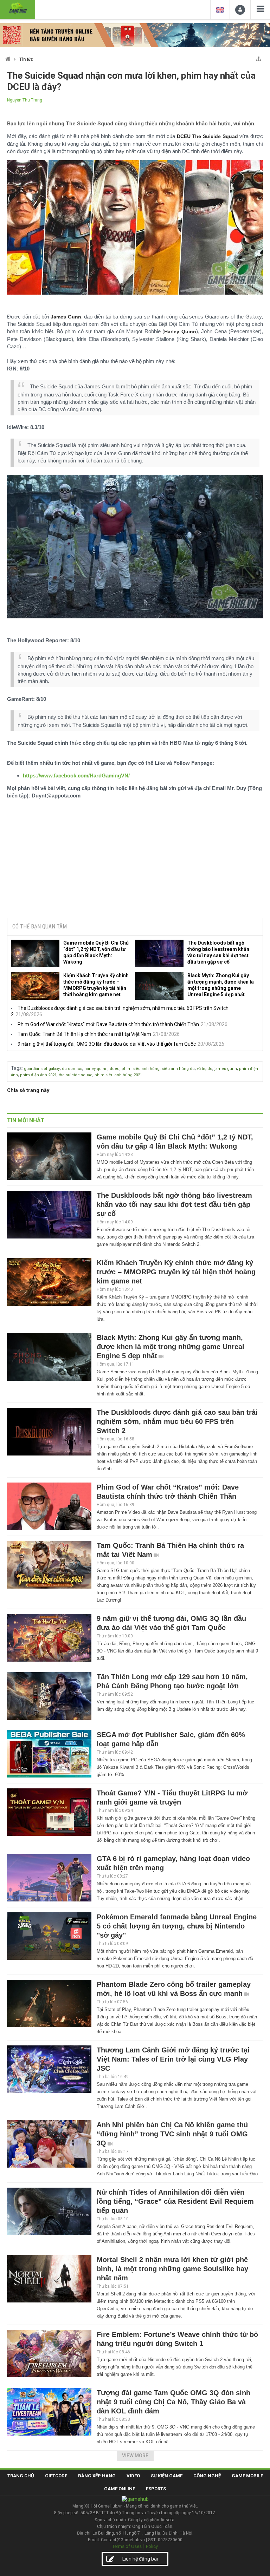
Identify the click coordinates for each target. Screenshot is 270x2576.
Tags (16, 1068)
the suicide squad (76, 1075)
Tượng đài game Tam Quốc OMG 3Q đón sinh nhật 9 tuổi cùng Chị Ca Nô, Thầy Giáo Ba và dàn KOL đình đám (173, 2402)
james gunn (226, 1069)
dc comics (72, 1069)
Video (133, 2476)
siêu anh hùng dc (178, 1069)
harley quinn (96, 1069)
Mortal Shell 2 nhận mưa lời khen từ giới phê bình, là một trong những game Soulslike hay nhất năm (172, 2269)
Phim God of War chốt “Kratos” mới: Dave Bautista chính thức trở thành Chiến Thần (108, 1024)
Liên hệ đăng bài (140, 2559)
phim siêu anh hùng (141, 1069)
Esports (156, 2489)
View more (135, 2456)
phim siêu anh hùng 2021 (118, 1075)
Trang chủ (21, 2476)
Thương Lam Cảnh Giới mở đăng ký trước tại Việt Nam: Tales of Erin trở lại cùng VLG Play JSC (173, 2059)
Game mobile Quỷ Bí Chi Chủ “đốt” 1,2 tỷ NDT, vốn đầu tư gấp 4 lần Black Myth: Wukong (96, 952)
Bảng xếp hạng (97, 2476)
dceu (115, 1069)
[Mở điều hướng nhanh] (259, 57)
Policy (152, 2546)
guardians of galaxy (42, 1069)
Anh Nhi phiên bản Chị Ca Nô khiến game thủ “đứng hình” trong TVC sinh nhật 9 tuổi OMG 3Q (172, 2134)
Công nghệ (207, 2476)
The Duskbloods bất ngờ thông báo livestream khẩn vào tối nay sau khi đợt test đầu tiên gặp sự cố (218, 952)
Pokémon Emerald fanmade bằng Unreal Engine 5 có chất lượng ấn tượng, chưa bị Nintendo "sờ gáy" (177, 1926)
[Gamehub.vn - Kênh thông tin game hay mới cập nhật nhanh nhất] (18, 9)
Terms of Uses (127, 2546)
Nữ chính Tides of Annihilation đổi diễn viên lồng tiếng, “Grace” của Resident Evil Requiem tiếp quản (175, 2201)
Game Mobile (247, 2476)
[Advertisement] (135, 859)
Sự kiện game (167, 2476)
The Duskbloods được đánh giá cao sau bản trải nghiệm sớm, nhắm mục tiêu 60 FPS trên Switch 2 (177, 1421)
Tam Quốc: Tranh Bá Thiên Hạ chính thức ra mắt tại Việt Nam (84, 1034)
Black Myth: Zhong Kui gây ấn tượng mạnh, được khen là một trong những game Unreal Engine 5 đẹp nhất (221, 985)
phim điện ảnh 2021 (38, 1075)
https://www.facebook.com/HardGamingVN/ (76, 776)
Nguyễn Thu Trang (25, 100)
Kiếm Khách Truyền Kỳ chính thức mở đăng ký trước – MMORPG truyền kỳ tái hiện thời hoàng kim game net (96, 985)
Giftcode (56, 2476)
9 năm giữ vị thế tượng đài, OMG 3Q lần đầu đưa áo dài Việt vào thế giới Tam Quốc (107, 1044)
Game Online (120, 2489)
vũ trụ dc (205, 1069)
